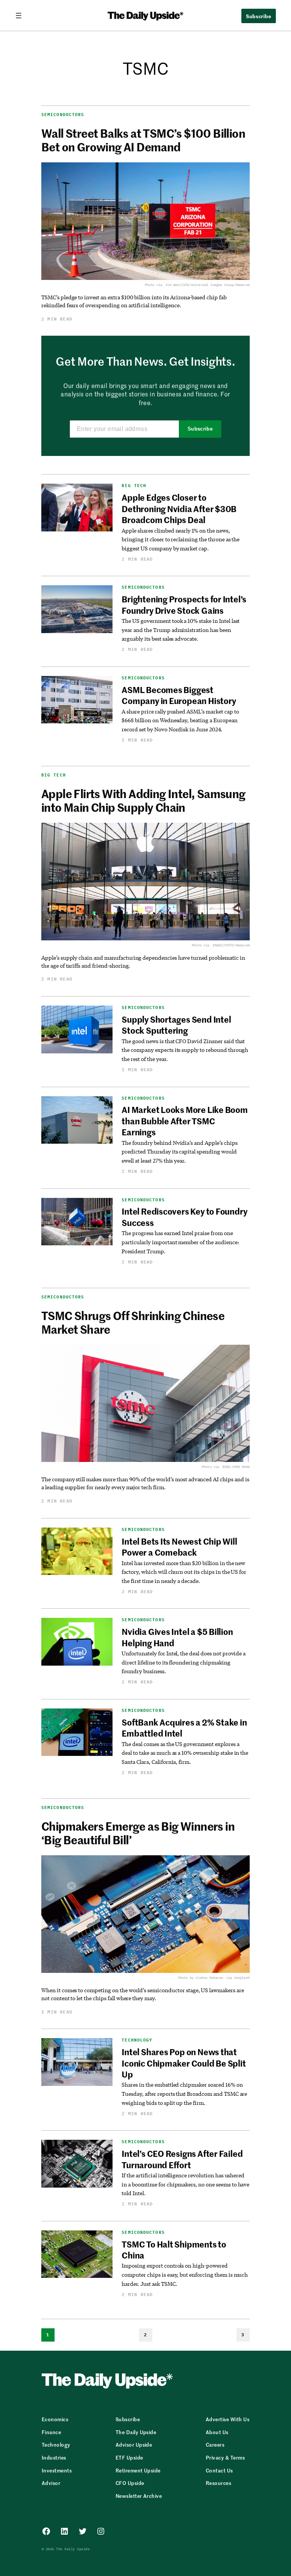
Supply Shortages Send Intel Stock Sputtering (176, 1025)
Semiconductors (63, 115)
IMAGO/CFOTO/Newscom (231, 945)
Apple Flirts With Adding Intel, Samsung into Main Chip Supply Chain (143, 800)
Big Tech (134, 486)
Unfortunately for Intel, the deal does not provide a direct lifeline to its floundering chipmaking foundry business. (184, 1662)
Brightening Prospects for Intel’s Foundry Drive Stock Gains (184, 604)
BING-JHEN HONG (236, 1467)
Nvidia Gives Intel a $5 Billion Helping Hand (177, 1637)
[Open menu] (22, 16)
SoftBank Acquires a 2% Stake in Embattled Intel (184, 1728)
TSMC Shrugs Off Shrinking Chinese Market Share (133, 1322)
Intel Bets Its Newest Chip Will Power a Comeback (179, 1547)
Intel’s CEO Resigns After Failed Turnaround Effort (182, 2159)
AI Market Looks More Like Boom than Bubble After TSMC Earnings (185, 1121)
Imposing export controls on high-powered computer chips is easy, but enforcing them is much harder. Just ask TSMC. (185, 2274)
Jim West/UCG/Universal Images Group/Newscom (207, 285)
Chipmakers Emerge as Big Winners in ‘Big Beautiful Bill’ (138, 1833)
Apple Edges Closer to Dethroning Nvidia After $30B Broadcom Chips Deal (179, 508)
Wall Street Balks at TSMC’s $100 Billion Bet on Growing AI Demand (143, 140)
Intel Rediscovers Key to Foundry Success (184, 1217)
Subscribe (200, 429)
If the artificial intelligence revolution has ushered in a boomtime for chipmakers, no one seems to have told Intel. (185, 2184)
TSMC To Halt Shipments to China (174, 2250)
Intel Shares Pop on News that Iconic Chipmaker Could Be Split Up (184, 2063)
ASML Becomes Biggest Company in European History (179, 695)
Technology (137, 2040)
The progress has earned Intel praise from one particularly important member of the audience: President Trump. (180, 1242)
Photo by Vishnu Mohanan (201, 1978)
